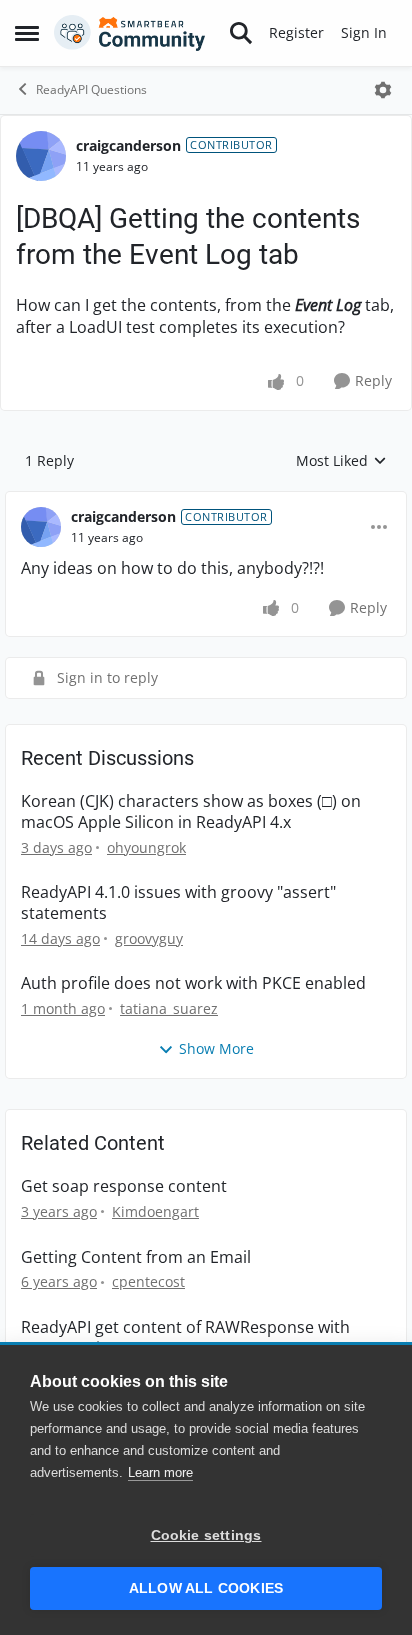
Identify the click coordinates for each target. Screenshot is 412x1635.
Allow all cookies (206, 1588)
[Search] (241, 33)
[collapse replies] (206, 501)
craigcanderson (128, 145)
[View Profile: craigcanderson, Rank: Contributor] (41, 156)
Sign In (364, 32)
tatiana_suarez (169, 1008)
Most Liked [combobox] (341, 461)
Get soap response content (124, 1186)
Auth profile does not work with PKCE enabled (193, 983)
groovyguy (149, 938)
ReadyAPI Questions (91, 89)
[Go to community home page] (130, 33)
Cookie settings (206, 1535)
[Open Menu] (383, 90)
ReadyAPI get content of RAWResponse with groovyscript (185, 1338)
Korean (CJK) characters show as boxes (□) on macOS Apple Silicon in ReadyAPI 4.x (191, 812)
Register (296, 32)
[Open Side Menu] (27, 33)
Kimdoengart (155, 1211)
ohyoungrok (146, 847)
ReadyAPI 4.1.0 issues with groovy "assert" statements (178, 903)
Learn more (160, 1472)
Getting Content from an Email (136, 1257)
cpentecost (148, 1281)
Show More (216, 1048)
